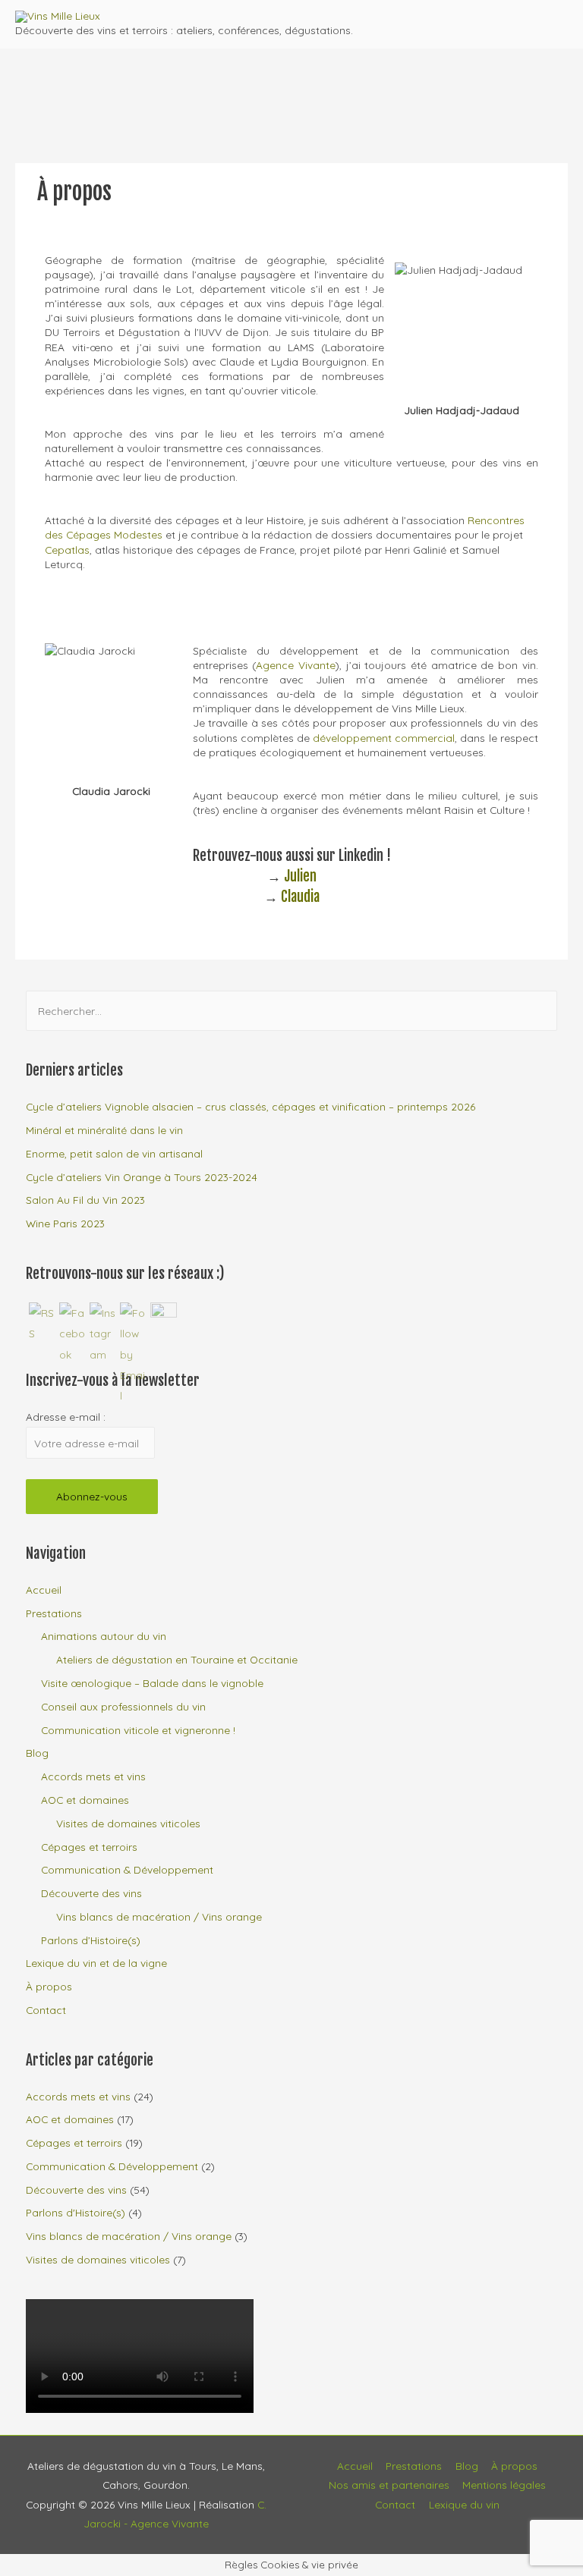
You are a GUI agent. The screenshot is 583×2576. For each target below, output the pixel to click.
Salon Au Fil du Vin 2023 (85, 1200)
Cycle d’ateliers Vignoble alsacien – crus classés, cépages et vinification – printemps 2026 (251, 1106)
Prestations (54, 1613)
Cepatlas (67, 550)
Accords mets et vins (93, 1776)
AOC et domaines (85, 1800)
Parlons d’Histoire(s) (91, 1940)
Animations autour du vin (104, 1636)
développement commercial (384, 738)
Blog (37, 1753)
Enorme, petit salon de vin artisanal (114, 1153)
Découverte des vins (91, 1893)
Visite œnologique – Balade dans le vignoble (152, 1683)
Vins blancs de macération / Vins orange (159, 1916)
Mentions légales (504, 2485)
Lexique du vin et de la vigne (96, 1963)
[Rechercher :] (292, 1011)
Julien (300, 876)
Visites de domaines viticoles (128, 1823)
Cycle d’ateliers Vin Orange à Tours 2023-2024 (142, 1177)
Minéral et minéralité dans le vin (104, 1130)
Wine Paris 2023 (65, 1223)
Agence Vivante (296, 665)
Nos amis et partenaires (389, 2485)
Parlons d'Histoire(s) (76, 2212)
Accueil (44, 1590)
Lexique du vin (464, 2504)
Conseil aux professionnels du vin (123, 1706)
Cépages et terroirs (89, 1847)
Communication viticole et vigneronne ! (138, 1730)
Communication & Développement (127, 1869)
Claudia (300, 897)
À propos (49, 1986)
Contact (46, 2010)
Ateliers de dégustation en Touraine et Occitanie (177, 1659)
